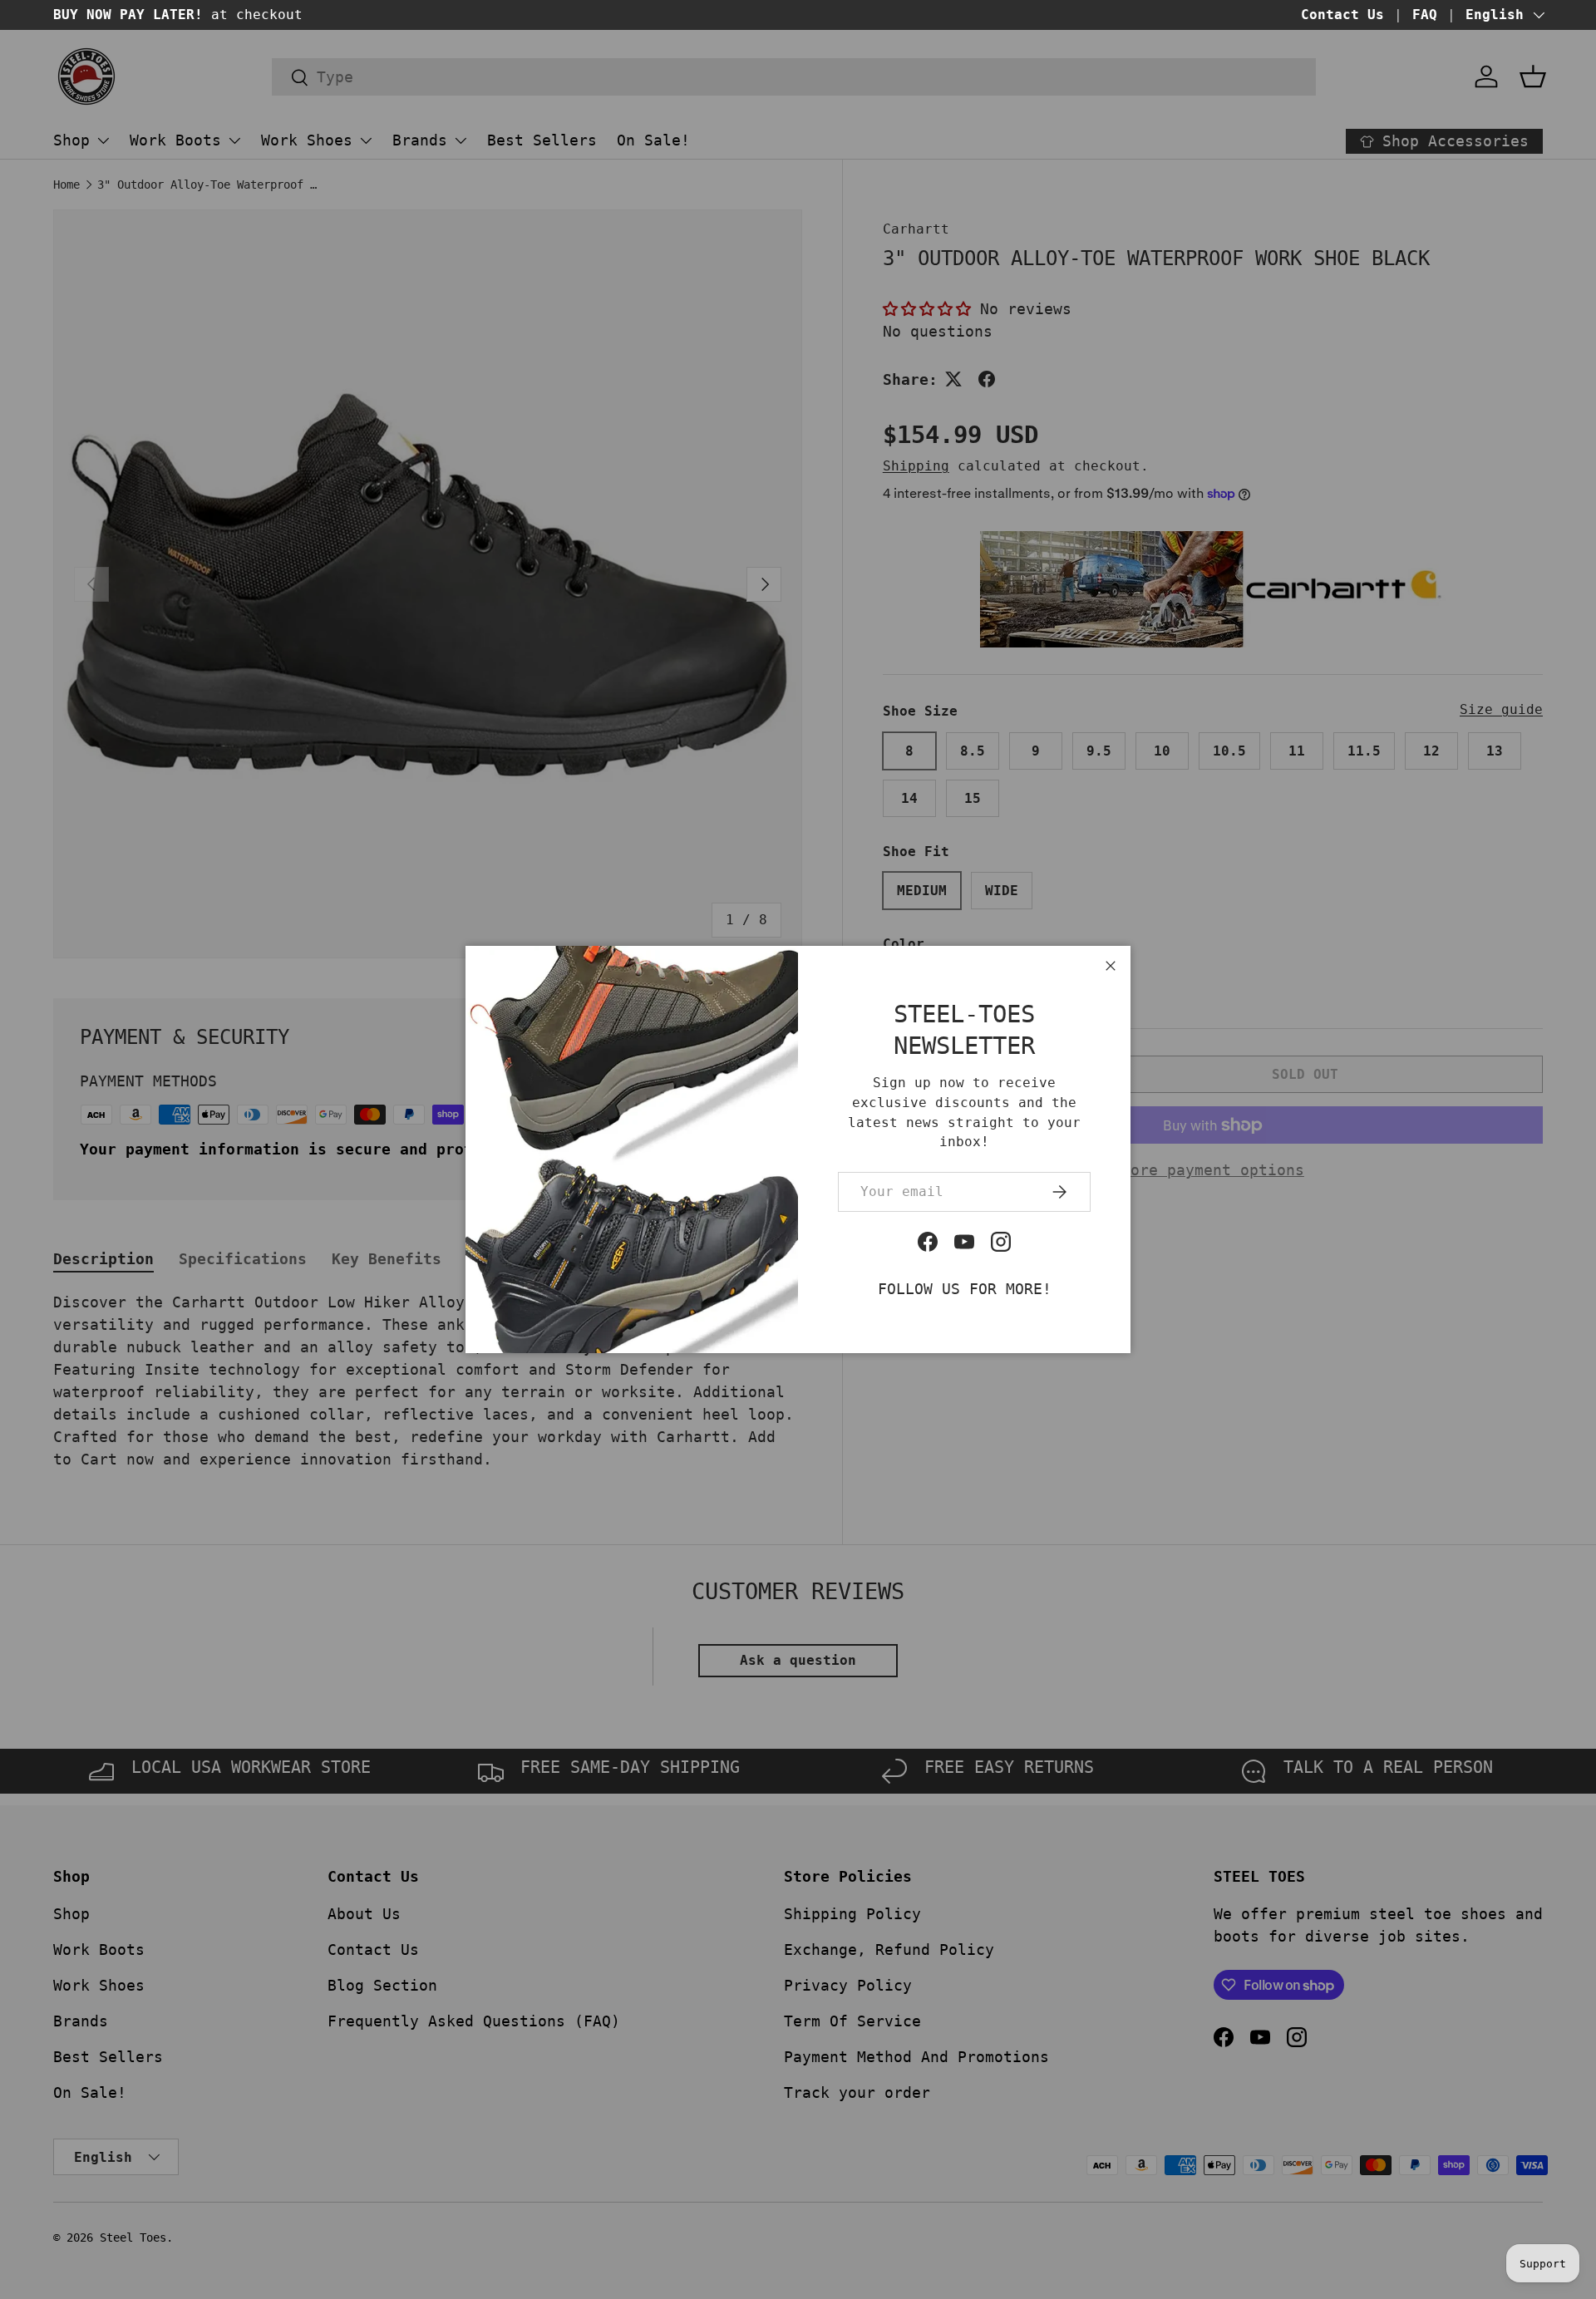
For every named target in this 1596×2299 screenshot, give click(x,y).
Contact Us (1342, 15)
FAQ (1425, 15)
